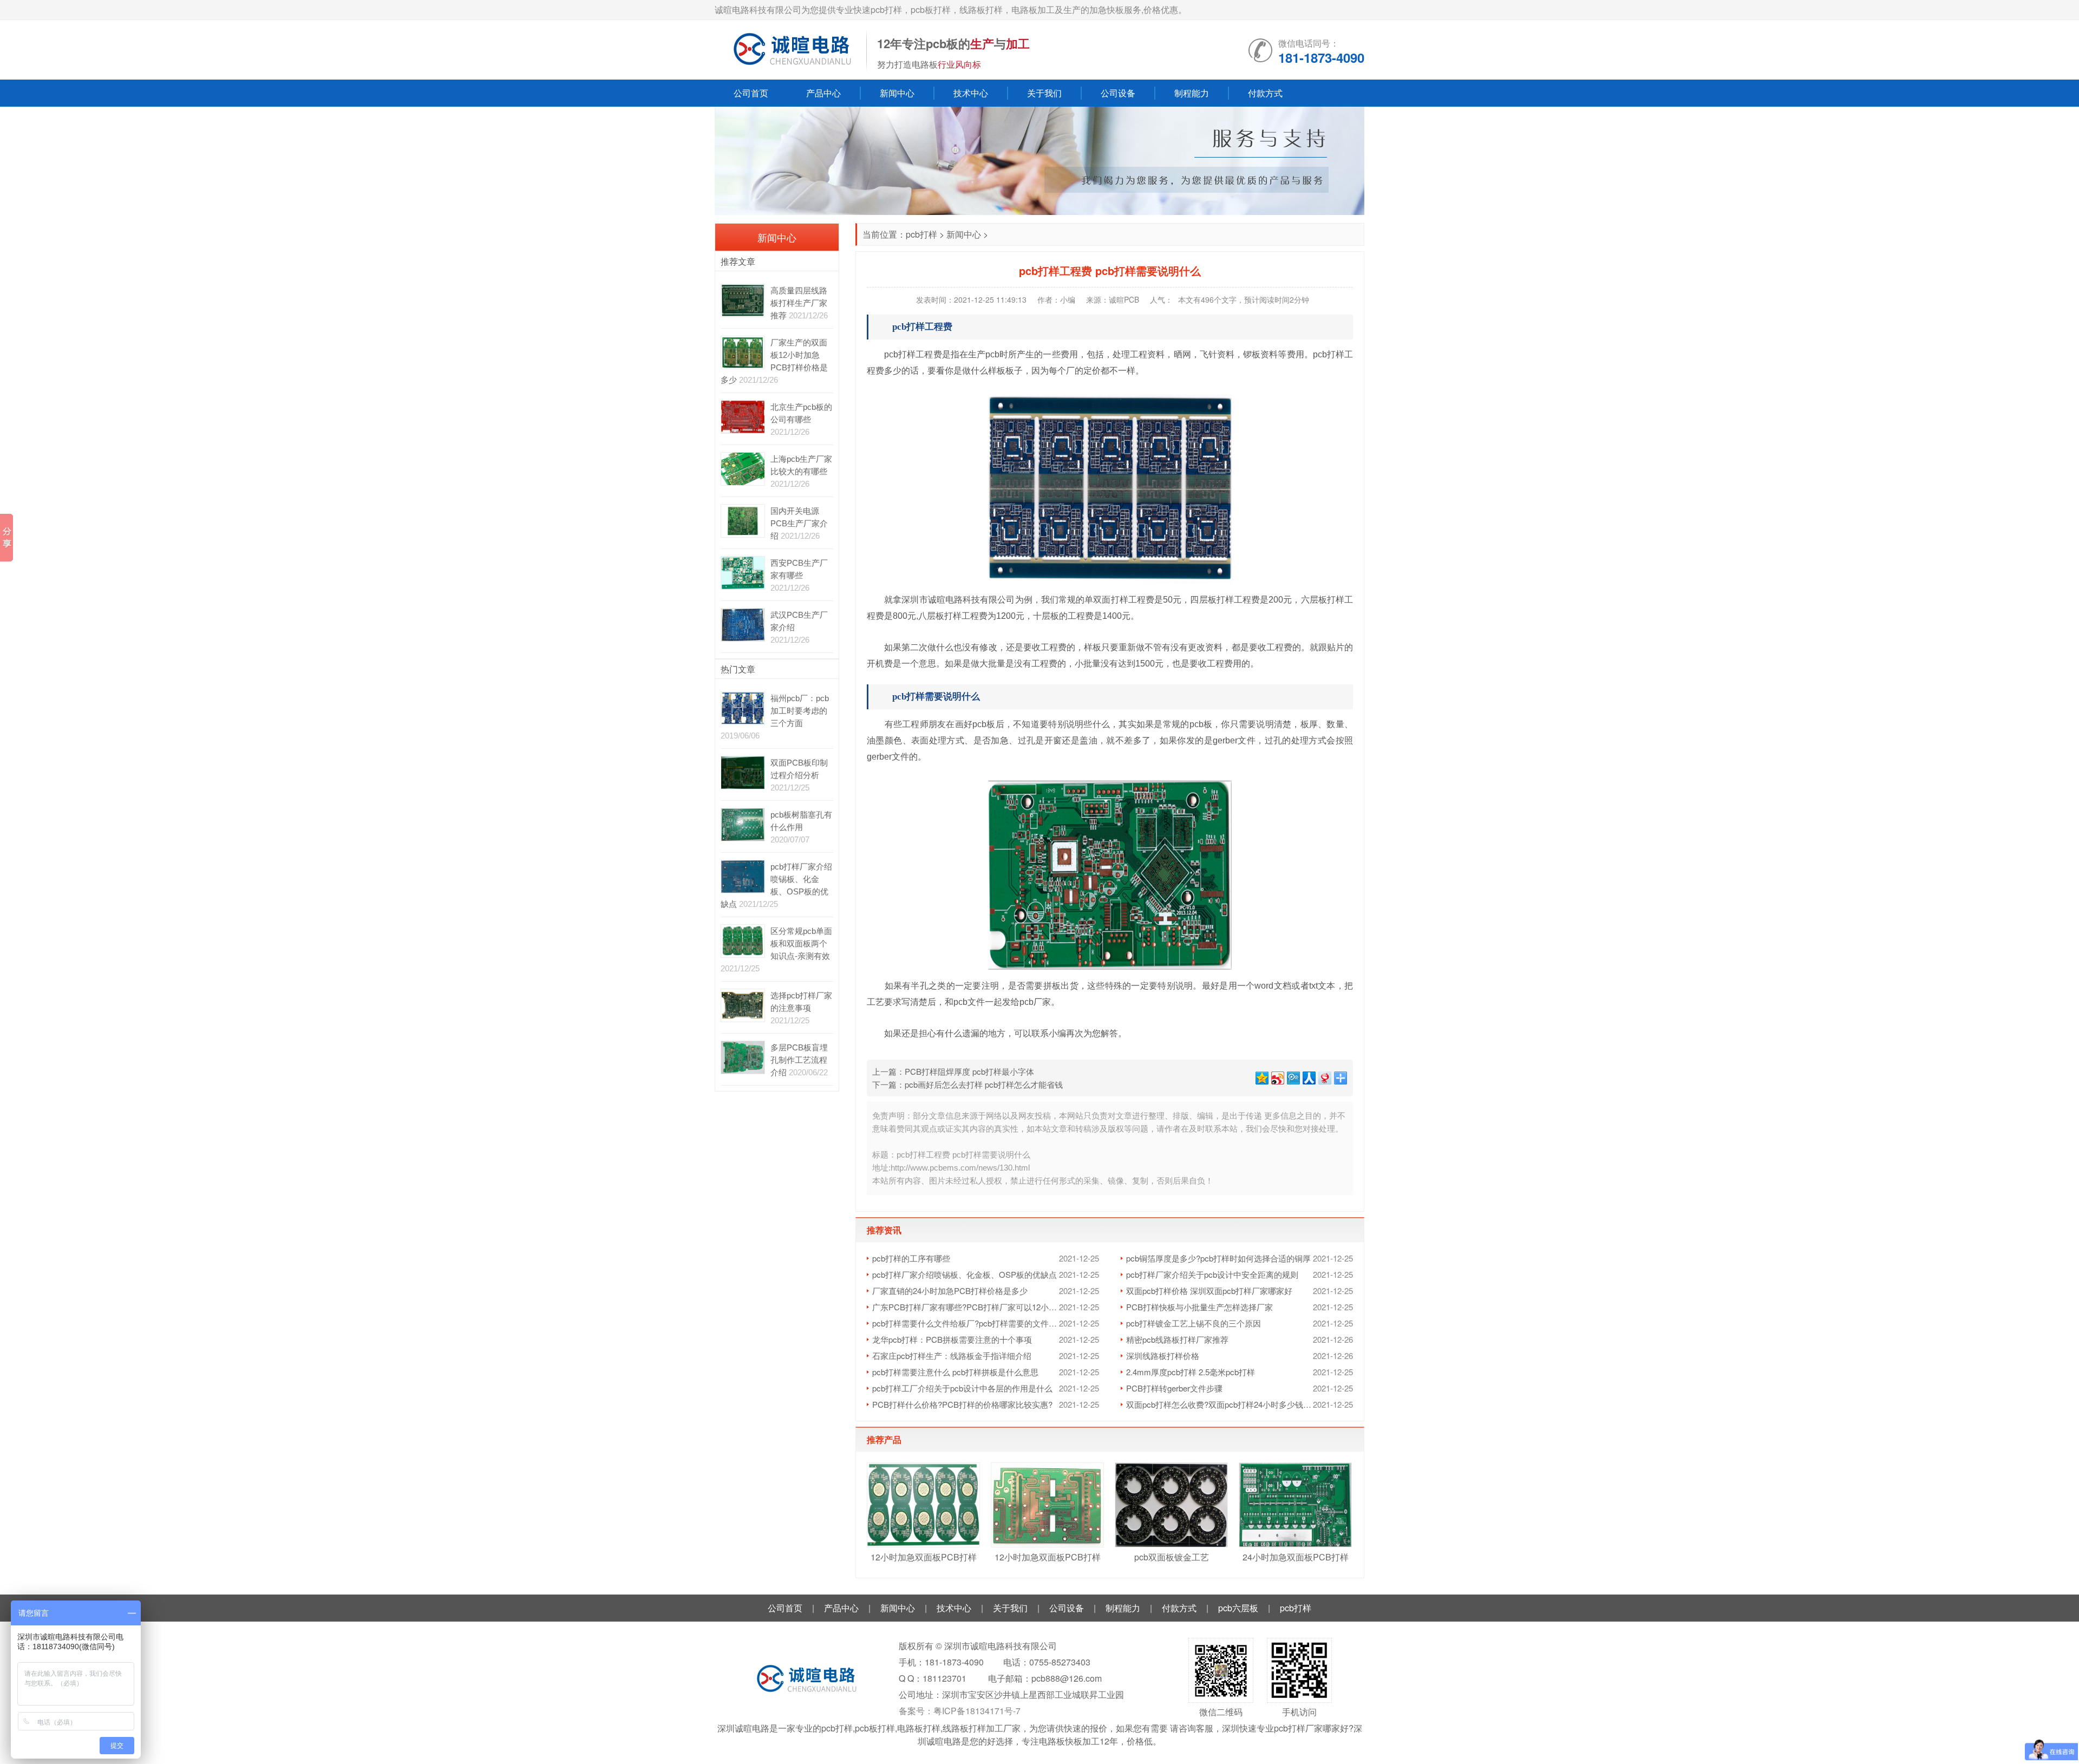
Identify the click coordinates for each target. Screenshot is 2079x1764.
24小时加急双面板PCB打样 (1296, 1557)
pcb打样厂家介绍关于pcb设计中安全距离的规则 (1212, 1274)
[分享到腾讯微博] (1293, 1077)
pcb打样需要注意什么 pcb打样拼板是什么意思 (955, 1372)
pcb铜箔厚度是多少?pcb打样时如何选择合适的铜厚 (1218, 1258)
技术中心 (971, 93)
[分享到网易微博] (1324, 1077)
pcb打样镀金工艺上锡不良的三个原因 (1194, 1323)
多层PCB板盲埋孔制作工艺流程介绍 (799, 1060)
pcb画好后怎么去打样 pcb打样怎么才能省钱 (984, 1084)
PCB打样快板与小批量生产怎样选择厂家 (1199, 1307)
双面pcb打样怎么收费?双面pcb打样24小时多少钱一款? (1220, 1404)
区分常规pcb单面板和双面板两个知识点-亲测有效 (801, 943)
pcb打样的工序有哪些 (911, 1258)
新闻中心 (897, 93)
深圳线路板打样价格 (1163, 1355)
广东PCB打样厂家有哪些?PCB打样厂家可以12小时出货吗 (966, 1307)
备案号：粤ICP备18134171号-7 (960, 1711)
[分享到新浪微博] (1277, 1077)
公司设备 (1118, 93)
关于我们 (1044, 93)
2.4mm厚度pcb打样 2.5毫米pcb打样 (1191, 1372)
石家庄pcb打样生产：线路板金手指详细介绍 (952, 1355)
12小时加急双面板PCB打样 (924, 1557)
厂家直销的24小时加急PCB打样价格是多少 (950, 1291)
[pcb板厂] (790, 50)
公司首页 (751, 93)
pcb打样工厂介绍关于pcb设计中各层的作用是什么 (962, 1388)
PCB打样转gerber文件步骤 (1174, 1388)
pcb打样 (921, 234)
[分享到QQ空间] (1261, 1077)
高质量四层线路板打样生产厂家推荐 (799, 303)
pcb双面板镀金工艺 (1172, 1557)
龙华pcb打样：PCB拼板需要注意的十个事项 (952, 1339)
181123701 (944, 1678)
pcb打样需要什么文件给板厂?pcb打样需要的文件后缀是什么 (966, 1323)
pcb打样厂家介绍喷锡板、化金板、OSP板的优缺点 (965, 1274)
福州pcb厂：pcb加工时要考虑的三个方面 (800, 711)
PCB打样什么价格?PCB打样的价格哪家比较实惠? (962, 1404)
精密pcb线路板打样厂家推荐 (1177, 1339)
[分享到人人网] (1308, 1077)
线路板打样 (964, 1728)
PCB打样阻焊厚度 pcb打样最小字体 (969, 1071)
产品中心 (823, 93)
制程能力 (1192, 93)
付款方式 (1265, 93)
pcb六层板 (1238, 1608)
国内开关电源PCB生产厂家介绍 (799, 523)
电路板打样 (919, 1728)
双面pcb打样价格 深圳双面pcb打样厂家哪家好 (1209, 1291)
